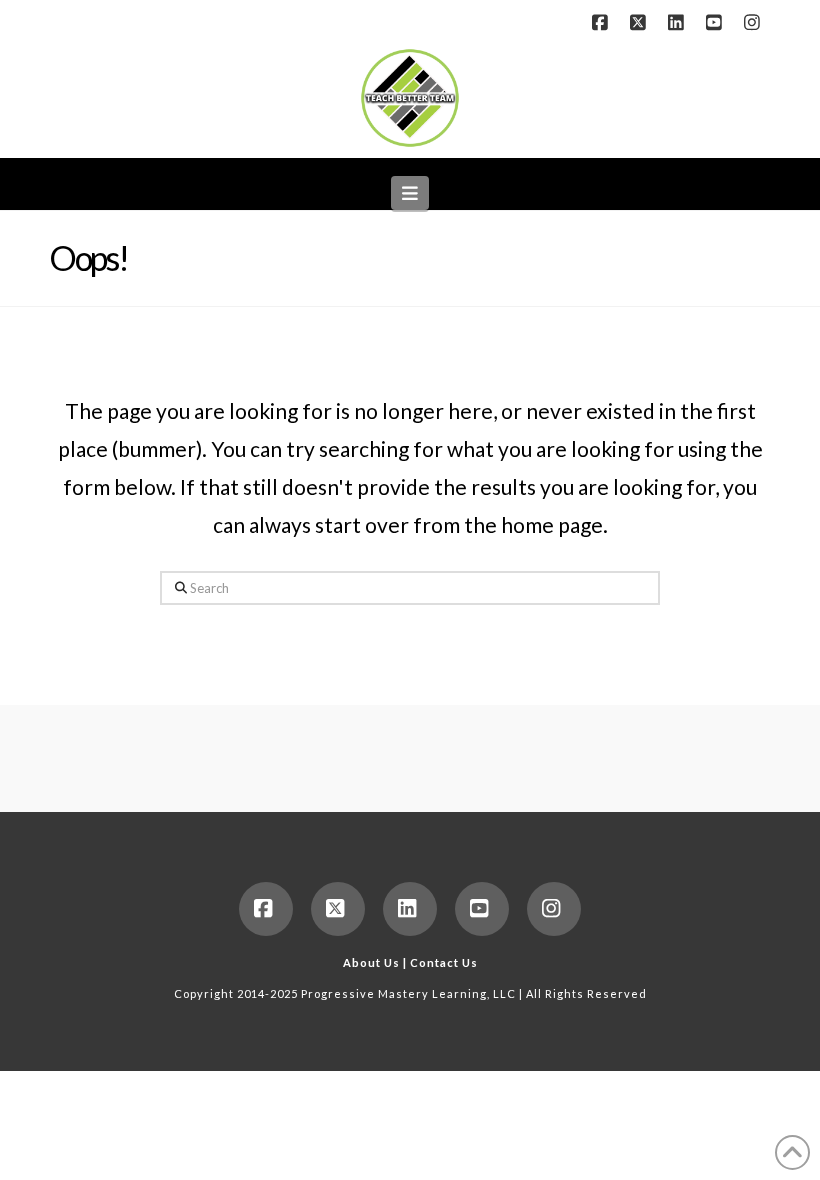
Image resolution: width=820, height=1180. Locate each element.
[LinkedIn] (679, 22)
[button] (410, 193)
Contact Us (444, 962)
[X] (641, 22)
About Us (371, 962)
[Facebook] (603, 22)
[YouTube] (717, 22)
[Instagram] (755, 22)
